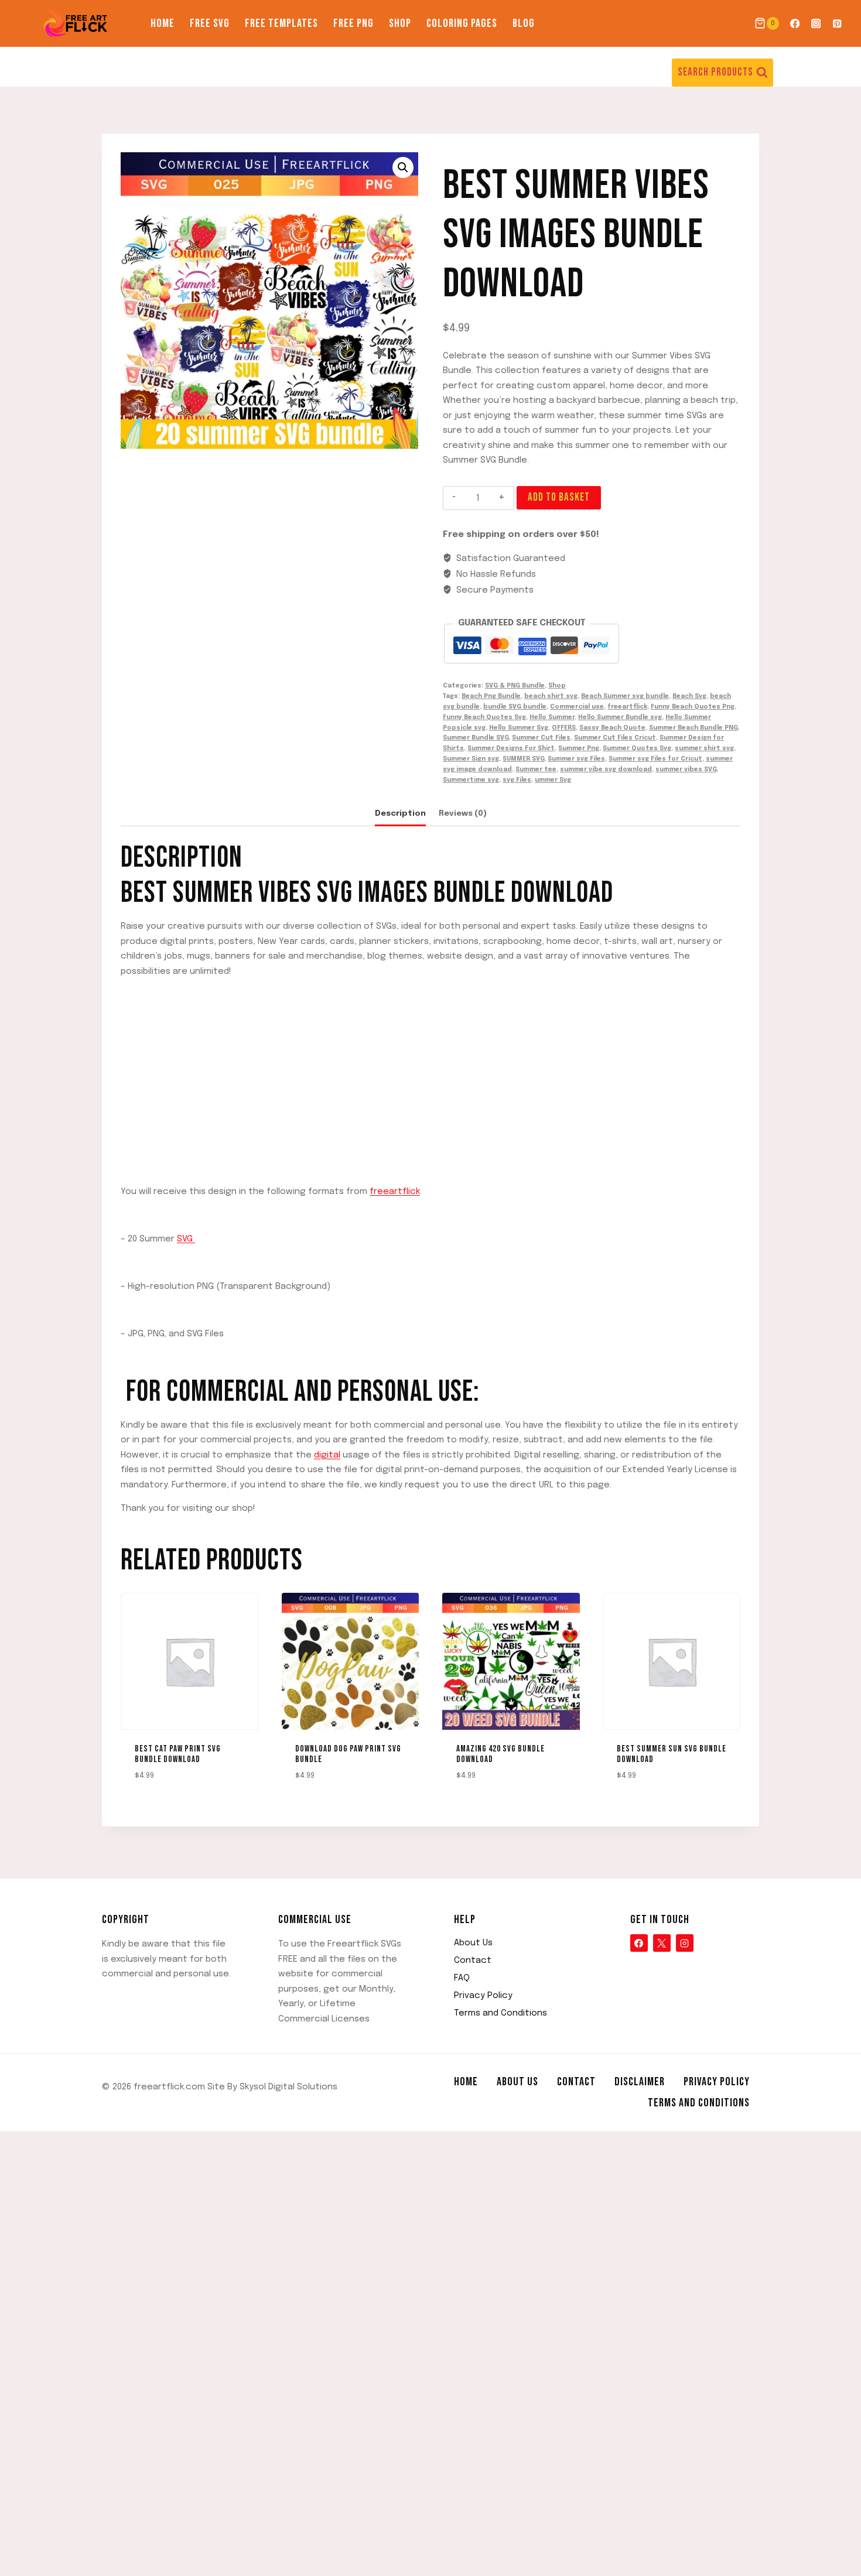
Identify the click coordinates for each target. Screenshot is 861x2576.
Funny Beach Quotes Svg (484, 717)
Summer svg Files (576, 759)
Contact (473, 1961)
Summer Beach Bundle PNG (693, 728)
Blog (524, 23)
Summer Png (579, 748)
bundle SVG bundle (515, 707)
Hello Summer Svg (519, 728)
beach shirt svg (551, 696)
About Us (473, 1943)
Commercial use (577, 707)
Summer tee (536, 769)
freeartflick (627, 707)
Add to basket (559, 497)
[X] (662, 1943)
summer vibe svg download (606, 769)
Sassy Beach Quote (612, 728)
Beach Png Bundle (491, 696)
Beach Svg (689, 696)
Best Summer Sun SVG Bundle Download (672, 1754)
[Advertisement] (430, 1070)
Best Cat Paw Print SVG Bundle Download (178, 1754)
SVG (186, 1239)
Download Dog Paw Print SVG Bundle (348, 1754)
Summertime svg (471, 780)
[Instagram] (816, 24)
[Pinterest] (837, 24)
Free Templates (281, 23)
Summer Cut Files (541, 738)
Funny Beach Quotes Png (693, 707)
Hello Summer (552, 717)
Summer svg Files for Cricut (655, 759)
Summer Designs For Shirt (511, 748)
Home (163, 23)
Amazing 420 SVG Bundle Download (500, 1754)
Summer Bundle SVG (476, 738)
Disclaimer (640, 2082)
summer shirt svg (704, 748)
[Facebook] (795, 24)
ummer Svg (553, 780)
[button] (403, 167)
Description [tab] (400, 813)
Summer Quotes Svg (637, 748)
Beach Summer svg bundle (625, 696)
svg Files (517, 780)
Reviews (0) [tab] (463, 813)
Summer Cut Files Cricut (615, 738)
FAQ (462, 1978)
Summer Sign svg (471, 759)
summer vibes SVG (686, 769)
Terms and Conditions (500, 2013)
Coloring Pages (462, 23)
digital (327, 1455)
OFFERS (564, 728)
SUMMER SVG (523, 759)
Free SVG (210, 23)
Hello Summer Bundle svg (620, 717)
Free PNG (353, 23)
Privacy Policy (483, 1996)
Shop (400, 23)
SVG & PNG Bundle (515, 686)
